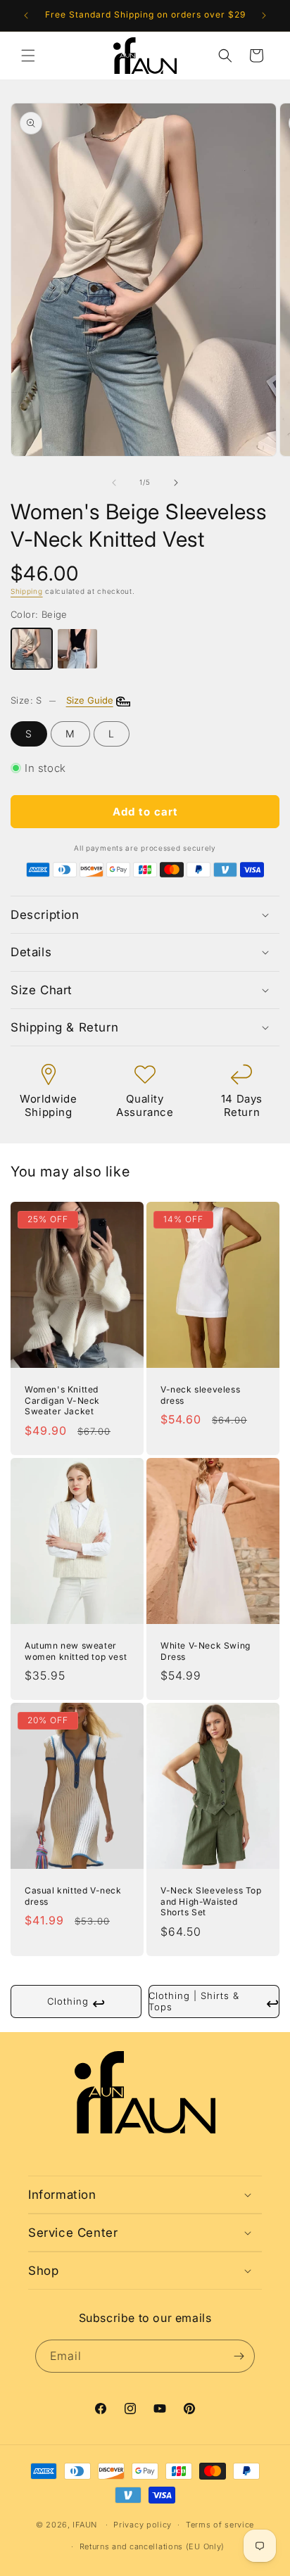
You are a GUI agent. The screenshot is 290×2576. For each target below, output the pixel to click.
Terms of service (220, 2525)
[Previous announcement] (26, 15)
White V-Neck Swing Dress (206, 1651)
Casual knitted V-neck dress (73, 1896)
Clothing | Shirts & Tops (214, 2001)
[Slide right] (176, 483)
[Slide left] (114, 483)
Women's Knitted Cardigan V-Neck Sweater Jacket (62, 1400)
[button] (28, 56)
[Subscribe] (239, 2356)
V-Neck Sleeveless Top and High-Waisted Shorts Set (211, 1901)
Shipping (27, 591)
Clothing (76, 2003)
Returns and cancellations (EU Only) (152, 2546)
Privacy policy (143, 2525)
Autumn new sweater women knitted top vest (76, 1651)
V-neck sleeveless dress (200, 1395)
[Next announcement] (264, 15)
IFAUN (85, 2525)
